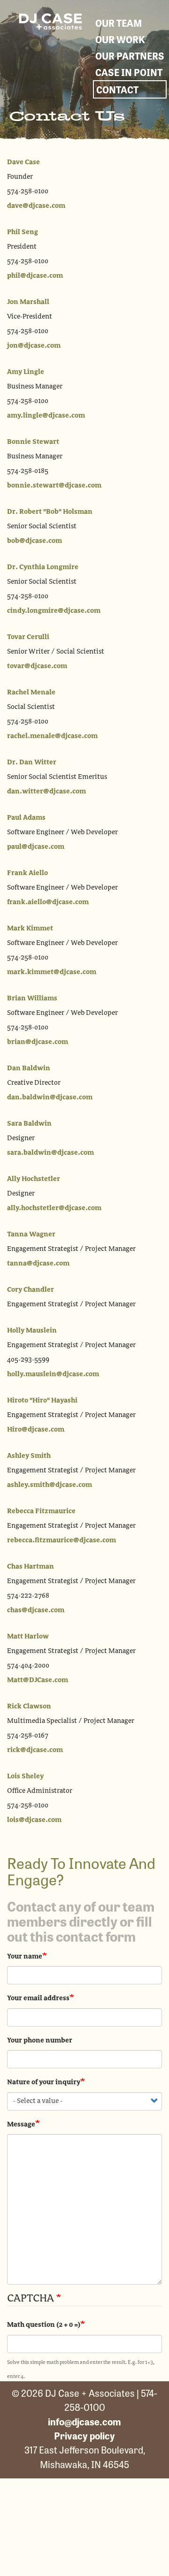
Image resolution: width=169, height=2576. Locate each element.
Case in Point (129, 72)
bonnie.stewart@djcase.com (54, 486)
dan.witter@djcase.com (46, 792)
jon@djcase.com (34, 346)
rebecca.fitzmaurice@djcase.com (61, 1540)
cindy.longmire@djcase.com (54, 611)
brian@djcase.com (38, 1042)
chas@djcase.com (36, 1610)
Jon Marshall (28, 302)
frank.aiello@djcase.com (48, 902)
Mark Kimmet (30, 929)
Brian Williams (32, 998)
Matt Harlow (28, 1637)
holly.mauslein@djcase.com (53, 1374)
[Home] (50, 21)
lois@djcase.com (34, 1820)
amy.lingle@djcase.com (46, 416)
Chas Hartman (31, 1567)
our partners (130, 56)
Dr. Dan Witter (32, 762)
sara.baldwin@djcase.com (50, 1153)
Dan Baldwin (29, 1068)
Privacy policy (84, 2435)
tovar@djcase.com (37, 666)
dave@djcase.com (36, 206)
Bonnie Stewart (33, 442)
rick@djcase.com (35, 1750)
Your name (25, 1957)
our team (119, 23)
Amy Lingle (26, 372)
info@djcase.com (84, 2421)
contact (117, 89)
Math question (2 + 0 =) (44, 2325)
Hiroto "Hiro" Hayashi (42, 1401)
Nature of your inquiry (44, 2082)
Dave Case (23, 162)
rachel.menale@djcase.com (52, 736)
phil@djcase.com (35, 276)
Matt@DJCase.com (38, 1680)
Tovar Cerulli (28, 637)
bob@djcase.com (35, 541)
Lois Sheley (25, 1776)
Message (21, 2125)
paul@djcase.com (36, 847)
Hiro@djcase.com (36, 1430)
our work (120, 39)
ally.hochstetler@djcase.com (54, 1208)
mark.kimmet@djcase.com (52, 972)
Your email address (38, 1998)
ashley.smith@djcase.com (50, 1485)
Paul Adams (26, 818)
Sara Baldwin (29, 1124)
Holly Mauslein (32, 1331)
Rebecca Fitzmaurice (41, 1511)
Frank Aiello (27, 873)
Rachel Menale (31, 693)
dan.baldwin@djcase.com (50, 1097)
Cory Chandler (31, 1290)
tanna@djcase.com (38, 1264)
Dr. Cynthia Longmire (43, 567)
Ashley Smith (29, 1456)
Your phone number (40, 2041)
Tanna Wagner (31, 1235)
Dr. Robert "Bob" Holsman (50, 512)
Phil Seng (23, 232)
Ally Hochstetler (34, 1179)
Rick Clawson (29, 1707)
